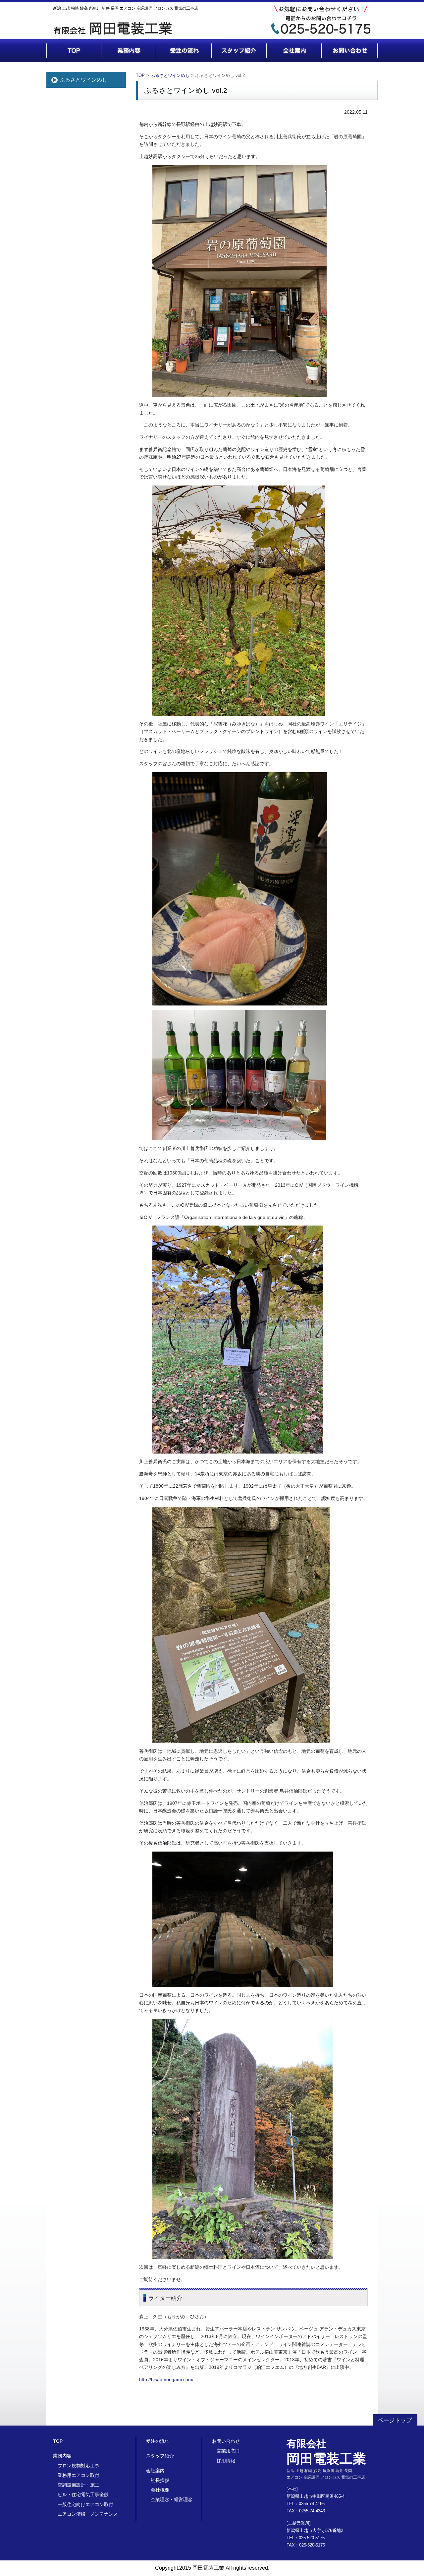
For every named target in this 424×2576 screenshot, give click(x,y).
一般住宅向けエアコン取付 (85, 2504)
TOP (140, 75)
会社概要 (160, 2490)
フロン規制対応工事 (79, 2466)
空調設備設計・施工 (79, 2485)
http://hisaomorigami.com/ (166, 2380)
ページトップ (395, 2420)
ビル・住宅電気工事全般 (83, 2494)
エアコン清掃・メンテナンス (88, 2514)
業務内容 (62, 2456)
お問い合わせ (226, 2441)
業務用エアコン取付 (79, 2475)
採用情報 (226, 2461)
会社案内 (155, 2471)
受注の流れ (158, 2441)
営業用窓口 (228, 2451)
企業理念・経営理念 (172, 2499)
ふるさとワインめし (83, 80)
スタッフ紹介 (160, 2456)
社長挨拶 (160, 2480)
